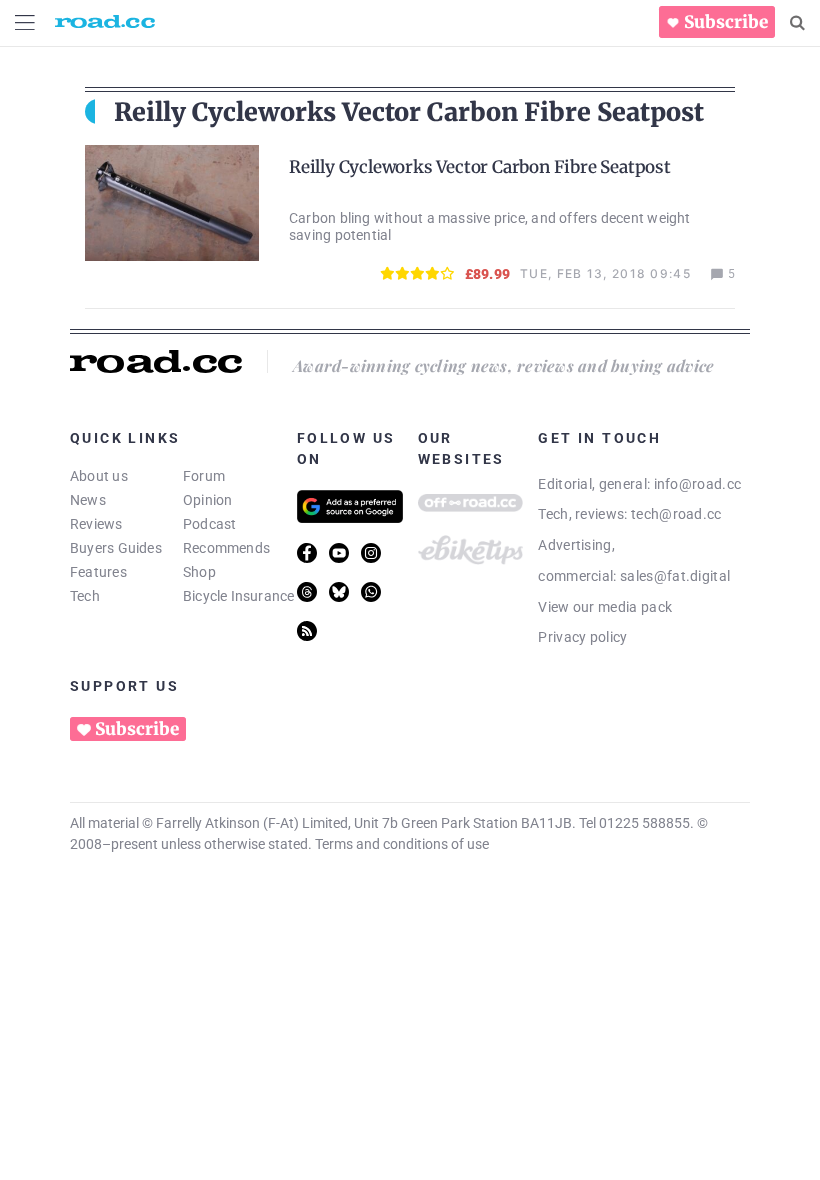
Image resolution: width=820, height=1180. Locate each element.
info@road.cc (698, 484)
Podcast (210, 524)
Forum (204, 476)
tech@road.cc (676, 514)
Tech (85, 596)
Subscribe (726, 22)
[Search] (797, 23)
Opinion (208, 500)
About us (99, 476)
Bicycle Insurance (239, 596)
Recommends (226, 548)
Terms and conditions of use (402, 844)
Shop (199, 572)
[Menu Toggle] (25, 22)
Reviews (96, 524)
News (88, 500)
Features (98, 572)
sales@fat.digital (675, 576)
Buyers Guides (116, 548)
